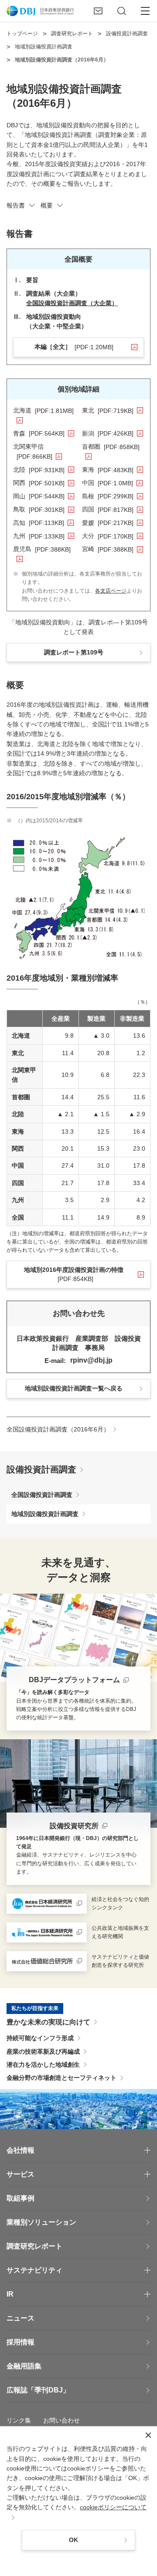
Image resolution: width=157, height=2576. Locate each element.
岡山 (44, 496)
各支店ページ (111, 591)
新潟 (113, 433)
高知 (43, 523)
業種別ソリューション (41, 2222)
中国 (112, 483)
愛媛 (113, 523)
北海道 (44, 410)
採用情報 (20, 2342)
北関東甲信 (44, 451)
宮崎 (113, 549)
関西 (44, 483)
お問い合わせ (61, 2420)
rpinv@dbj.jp (91, 1360)
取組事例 (20, 2198)
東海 (113, 470)
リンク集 (19, 2420)
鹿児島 (44, 549)
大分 (113, 536)
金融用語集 (24, 2366)
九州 (44, 536)
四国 (113, 509)
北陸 (44, 470)
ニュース (20, 2318)
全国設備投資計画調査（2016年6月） (58, 1429)
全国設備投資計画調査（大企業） (72, 303)
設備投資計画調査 (41, 1469)
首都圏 (113, 446)
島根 (113, 496)
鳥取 (44, 509)
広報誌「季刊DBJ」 (38, 2390)
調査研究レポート (34, 2246)
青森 (44, 433)
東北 (113, 410)
